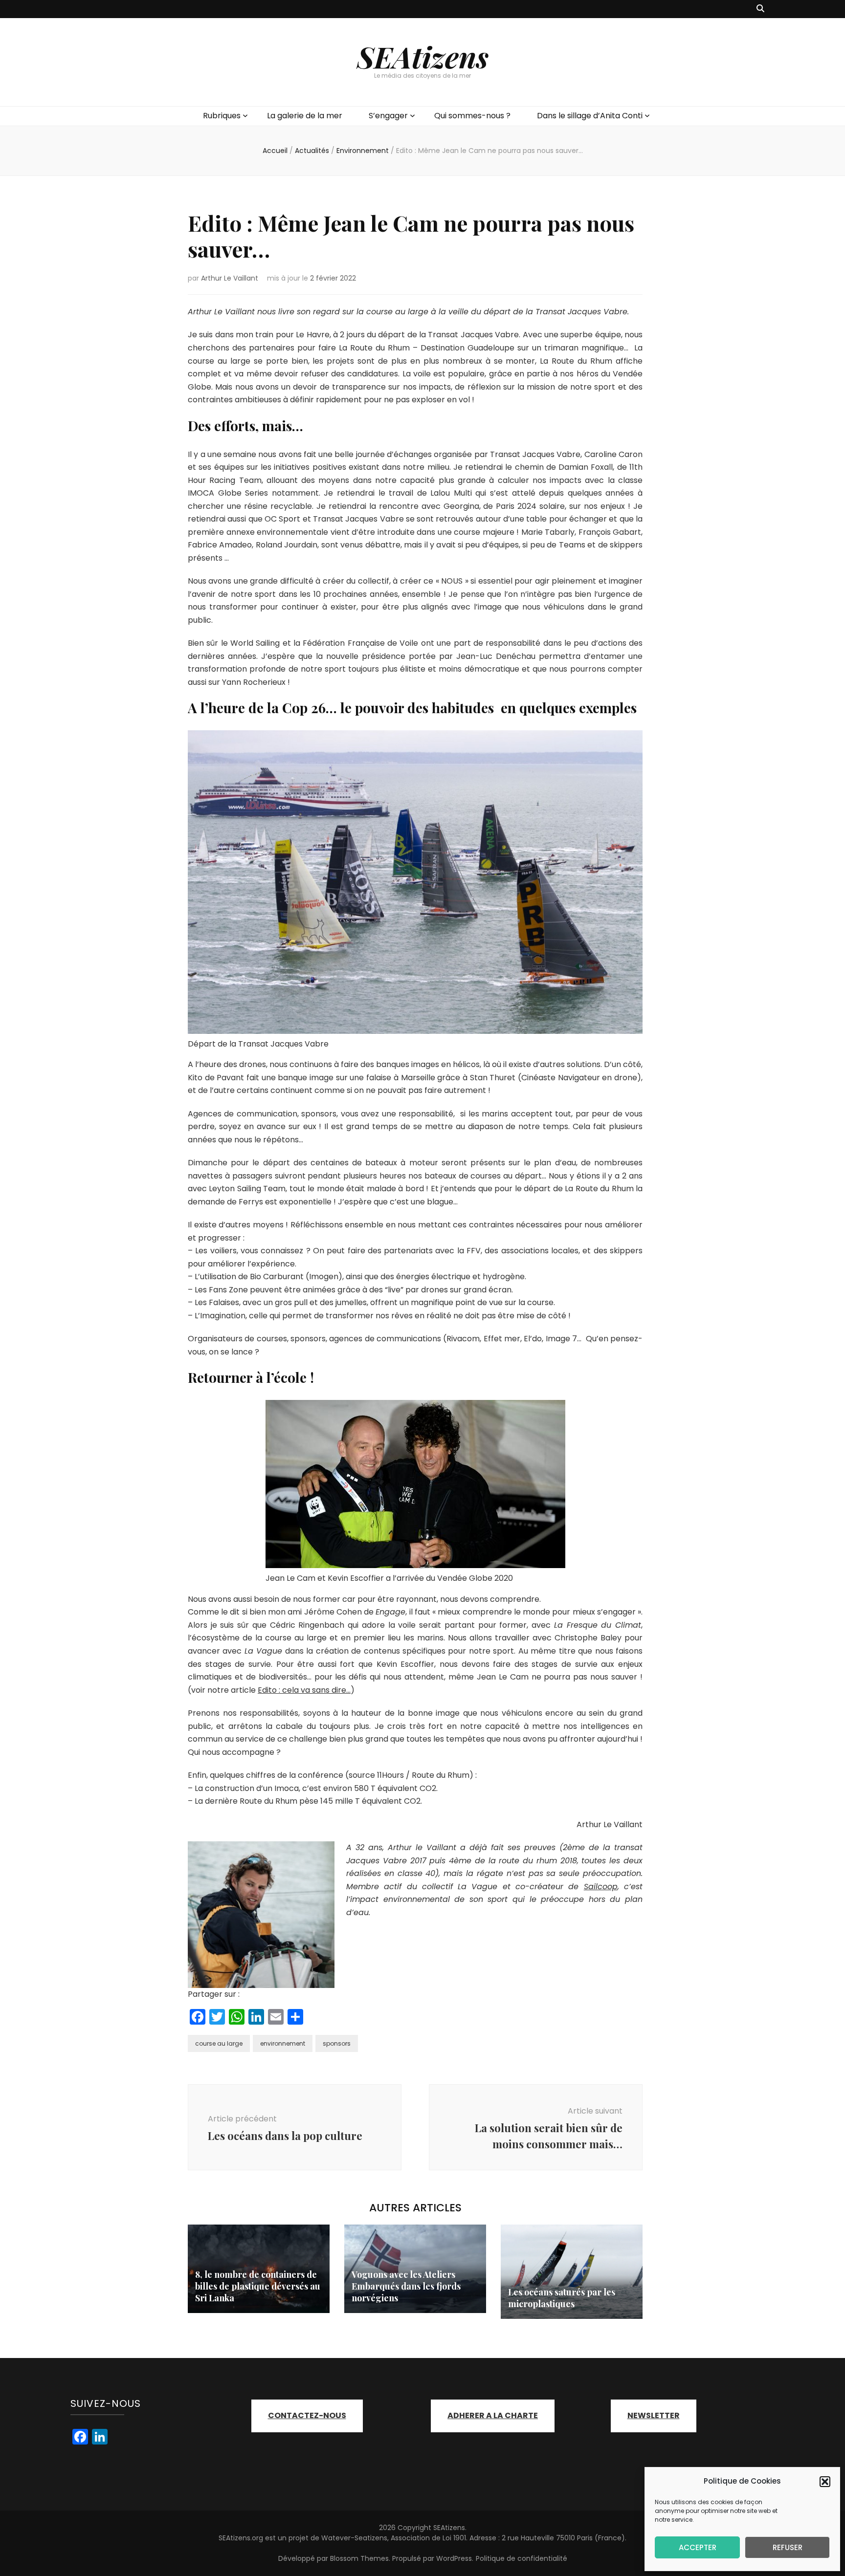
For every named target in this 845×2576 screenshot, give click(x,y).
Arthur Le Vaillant (230, 278)
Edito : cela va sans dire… (304, 1690)
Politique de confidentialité (522, 2558)
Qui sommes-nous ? (472, 116)
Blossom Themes (359, 2558)
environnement (283, 2043)
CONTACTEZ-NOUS (307, 2415)
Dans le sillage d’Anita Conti (590, 116)
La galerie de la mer (305, 116)
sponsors (337, 2043)
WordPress (454, 2558)
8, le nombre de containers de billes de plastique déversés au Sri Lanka (258, 2286)
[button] (825, 2482)
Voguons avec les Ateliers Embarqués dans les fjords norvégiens (406, 2286)
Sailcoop (601, 1887)
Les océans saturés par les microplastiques (562, 2298)
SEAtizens (423, 56)
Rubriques (222, 116)
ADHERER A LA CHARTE (493, 2415)
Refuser (788, 2547)
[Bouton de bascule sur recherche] (760, 9)
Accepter (698, 2547)
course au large (219, 2043)
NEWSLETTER (654, 2415)
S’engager (388, 116)
